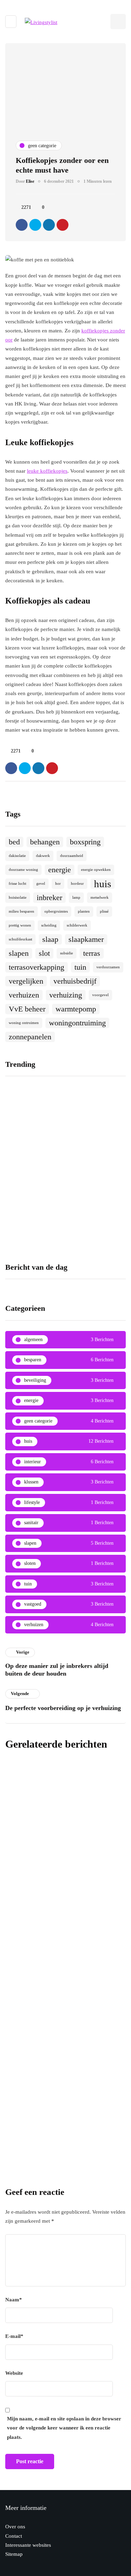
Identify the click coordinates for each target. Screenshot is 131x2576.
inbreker (49, 898)
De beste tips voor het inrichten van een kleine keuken (33, 1175)
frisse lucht (17, 884)
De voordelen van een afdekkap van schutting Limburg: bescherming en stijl (64, 2009)
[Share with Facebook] (22, 225)
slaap (50, 939)
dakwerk (43, 856)
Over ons (15, 2527)
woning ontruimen (24, 1023)
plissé (104, 911)
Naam (14, 2300)
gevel (41, 884)
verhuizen (24, 995)
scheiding (49, 925)
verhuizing (66, 995)
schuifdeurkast (20, 939)
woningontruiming (77, 1023)
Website (14, 2373)
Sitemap (14, 2554)
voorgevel (100, 995)
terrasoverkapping (37, 967)
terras (92, 953)
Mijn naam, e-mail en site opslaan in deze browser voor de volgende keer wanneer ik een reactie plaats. (64, 2428)
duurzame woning (23, 870)
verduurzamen (108, 967)
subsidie (67, 953)
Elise (30, 181)
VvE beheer (27, 1009)
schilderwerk (77, 925)
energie (60, 870)
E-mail (14, 2336)
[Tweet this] (35, 225)
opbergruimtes (56, 911)
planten (84, 911)
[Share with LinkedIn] (49, 225)
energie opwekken (96, 870)
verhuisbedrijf (75, 981)
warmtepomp (76, 1009)
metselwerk (100, 897)
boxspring (85, 842)
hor (58, 884)
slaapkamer (86, 939)
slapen (19, 953)
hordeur (77, 884)
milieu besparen (21, 911)
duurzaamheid (72, 856)
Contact (14, 2536)
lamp (76, 897)
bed (14, 842)
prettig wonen (20, 925)
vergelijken (26, 981)
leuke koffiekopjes (47, 471)
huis (103, 884)
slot (44, 953)
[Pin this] (63, 225)
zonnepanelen (30, 1037)
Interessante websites (28, 2545)
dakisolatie (17, 856)
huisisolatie (18, 897)
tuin (80, 967)
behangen (45, 842)
